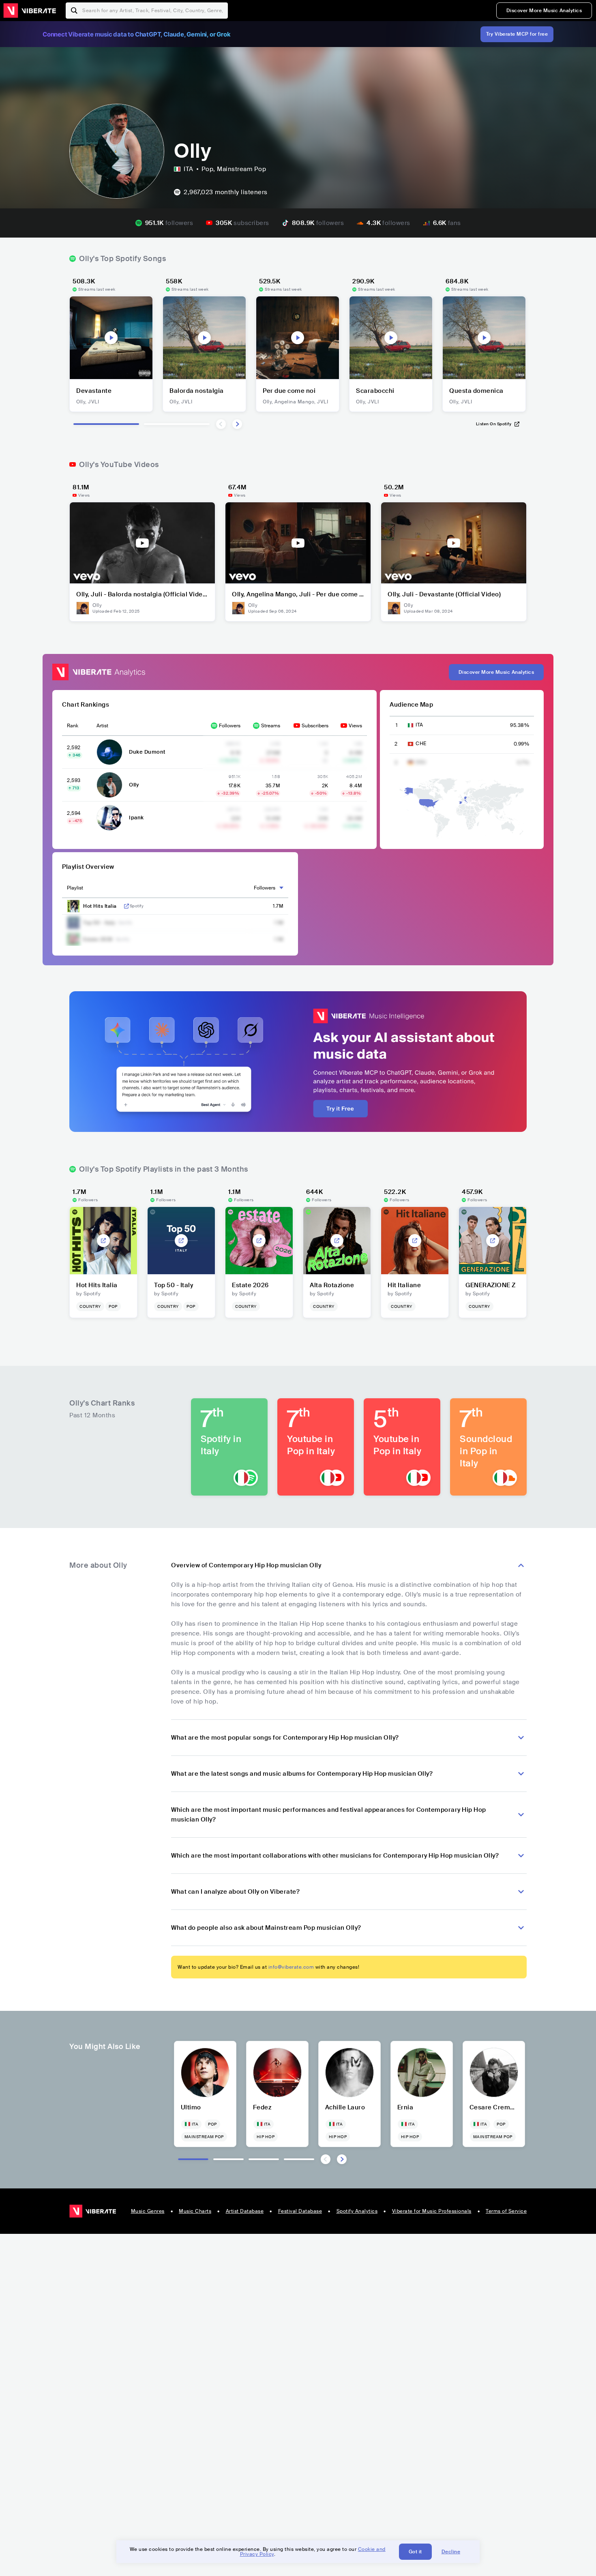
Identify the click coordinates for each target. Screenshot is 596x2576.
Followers (230, 726)
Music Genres (148, 2211)
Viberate (30, 11)
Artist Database (245, 2211)
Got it (415, 2552)
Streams (271, 726)
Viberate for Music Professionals (432, 2211)
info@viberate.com (291, 1967)
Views (355, 726)
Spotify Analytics (357, 2211)
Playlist (75, 888)
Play (111, 338)
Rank (73, 726)
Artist (102, 726)
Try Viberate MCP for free (517, 34)
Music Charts (195, 2211)
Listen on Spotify (494, 424)
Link (126, 906)
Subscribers (315, 726)
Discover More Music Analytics (544, 11)
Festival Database (300, 2211)
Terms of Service (506, 2211)
